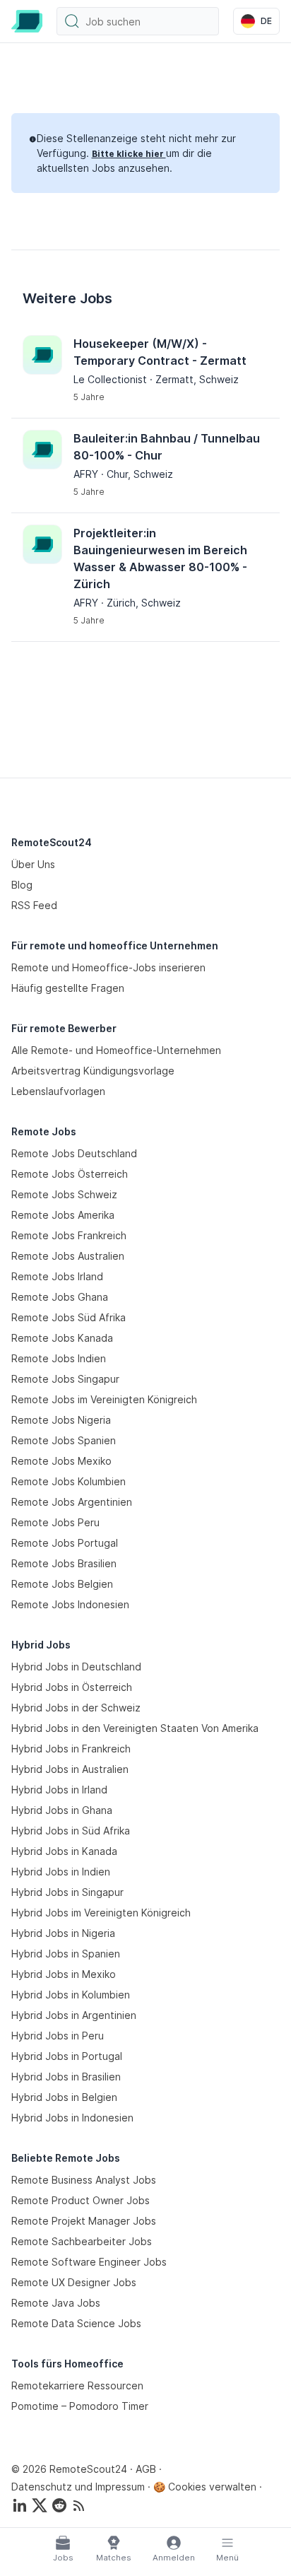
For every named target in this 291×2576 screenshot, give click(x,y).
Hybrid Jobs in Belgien (64, 2097)
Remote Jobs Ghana (60, 1297)
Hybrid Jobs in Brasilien (66, 2077)
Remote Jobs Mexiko (61, 1461)
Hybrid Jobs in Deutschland (76, 1667)
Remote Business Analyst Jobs (84, 2180)
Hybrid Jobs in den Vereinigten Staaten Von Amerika (135, 1728)
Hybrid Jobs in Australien (70, 1769)
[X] (40, 2505)
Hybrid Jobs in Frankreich (71, 1749)
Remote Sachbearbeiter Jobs (82, 2241)
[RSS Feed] (79, 2505)
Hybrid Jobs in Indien (61, 1872)
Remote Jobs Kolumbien (69, 1481)
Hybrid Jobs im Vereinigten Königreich (101, 1913)
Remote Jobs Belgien (62, 1584)
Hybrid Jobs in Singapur (67, 1892)
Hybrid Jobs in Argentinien (74, 2015)
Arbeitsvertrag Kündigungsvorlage (93, 1071)
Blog (22, 885)
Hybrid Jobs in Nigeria (63, 1933)
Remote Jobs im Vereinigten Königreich (104, 1399)
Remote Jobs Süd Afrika (69, 1317)
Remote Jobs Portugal (65, 1543)
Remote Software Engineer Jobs (89, 2262)
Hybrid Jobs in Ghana (62, 1810)
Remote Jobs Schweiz (64, 1194)
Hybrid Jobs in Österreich (72, 1687)
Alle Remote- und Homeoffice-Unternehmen (116, 1050)
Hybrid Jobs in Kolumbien (71, 1995)
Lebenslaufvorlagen (58, 1091)
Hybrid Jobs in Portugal (67, 2056)
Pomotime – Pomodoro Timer (80, 2406)
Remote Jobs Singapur (65, 1379)
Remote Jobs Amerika (63, 1215)
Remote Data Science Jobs (76, 2323)
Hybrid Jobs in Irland (59, 1790)
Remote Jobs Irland (57, 1276)
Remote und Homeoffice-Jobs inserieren (108, 967)
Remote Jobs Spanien (64, 1440)
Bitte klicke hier (129, 154)
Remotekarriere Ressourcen (77, 2385)
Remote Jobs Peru (55, 1522)
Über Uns (33, 864)
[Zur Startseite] (27, 21)
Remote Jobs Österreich (70, 1174)
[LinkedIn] (20, 2505)
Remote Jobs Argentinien (72, 1502)
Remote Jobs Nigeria (61, 1420)
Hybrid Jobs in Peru (58, 2036)
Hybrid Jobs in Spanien (66, 1954)
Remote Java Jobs (56, 2303)
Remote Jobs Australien (68, 1256)
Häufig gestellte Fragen (68, 988)
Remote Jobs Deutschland (74, 1153)
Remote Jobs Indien (59, 1358)
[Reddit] (59, 2505)
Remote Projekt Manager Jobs (84, 2221)
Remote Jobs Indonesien (70, 1604)
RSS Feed (34, 905)
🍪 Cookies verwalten (205, 2487)
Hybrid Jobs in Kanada (64, 1851)
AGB (146, 2469)
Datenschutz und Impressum (78, 2487)
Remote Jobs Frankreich (69, 1235)
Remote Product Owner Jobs (81, 2200)
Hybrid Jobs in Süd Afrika (71, 1831)
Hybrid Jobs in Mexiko (64, 1974)
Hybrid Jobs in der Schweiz (76, 1708)
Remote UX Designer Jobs (74, 2282)
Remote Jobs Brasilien (64, 1563)
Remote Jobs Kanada (62, 1338)
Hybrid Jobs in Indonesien (72, 2118)
